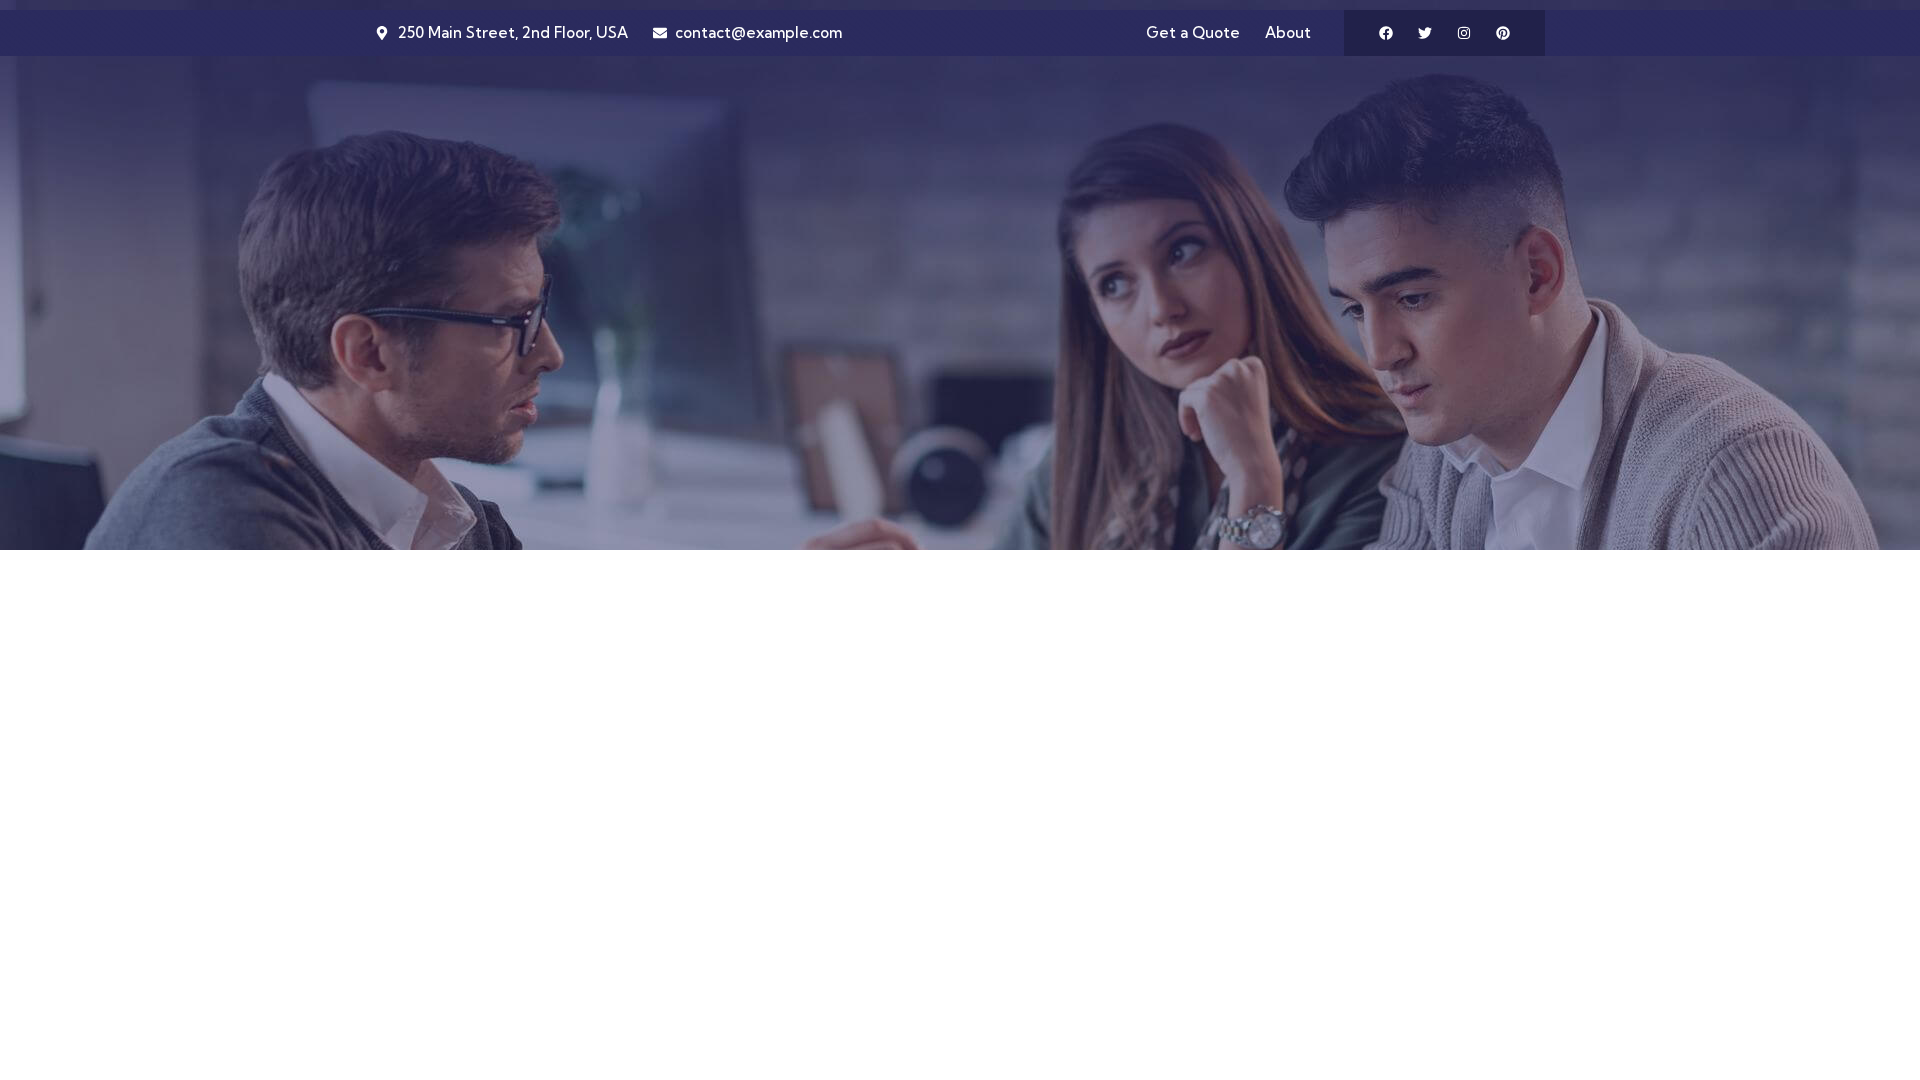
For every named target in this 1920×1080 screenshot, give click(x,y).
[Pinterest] (1503, 33)
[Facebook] (1386, 33)
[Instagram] (1464, 33)
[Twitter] (1425, 33)
